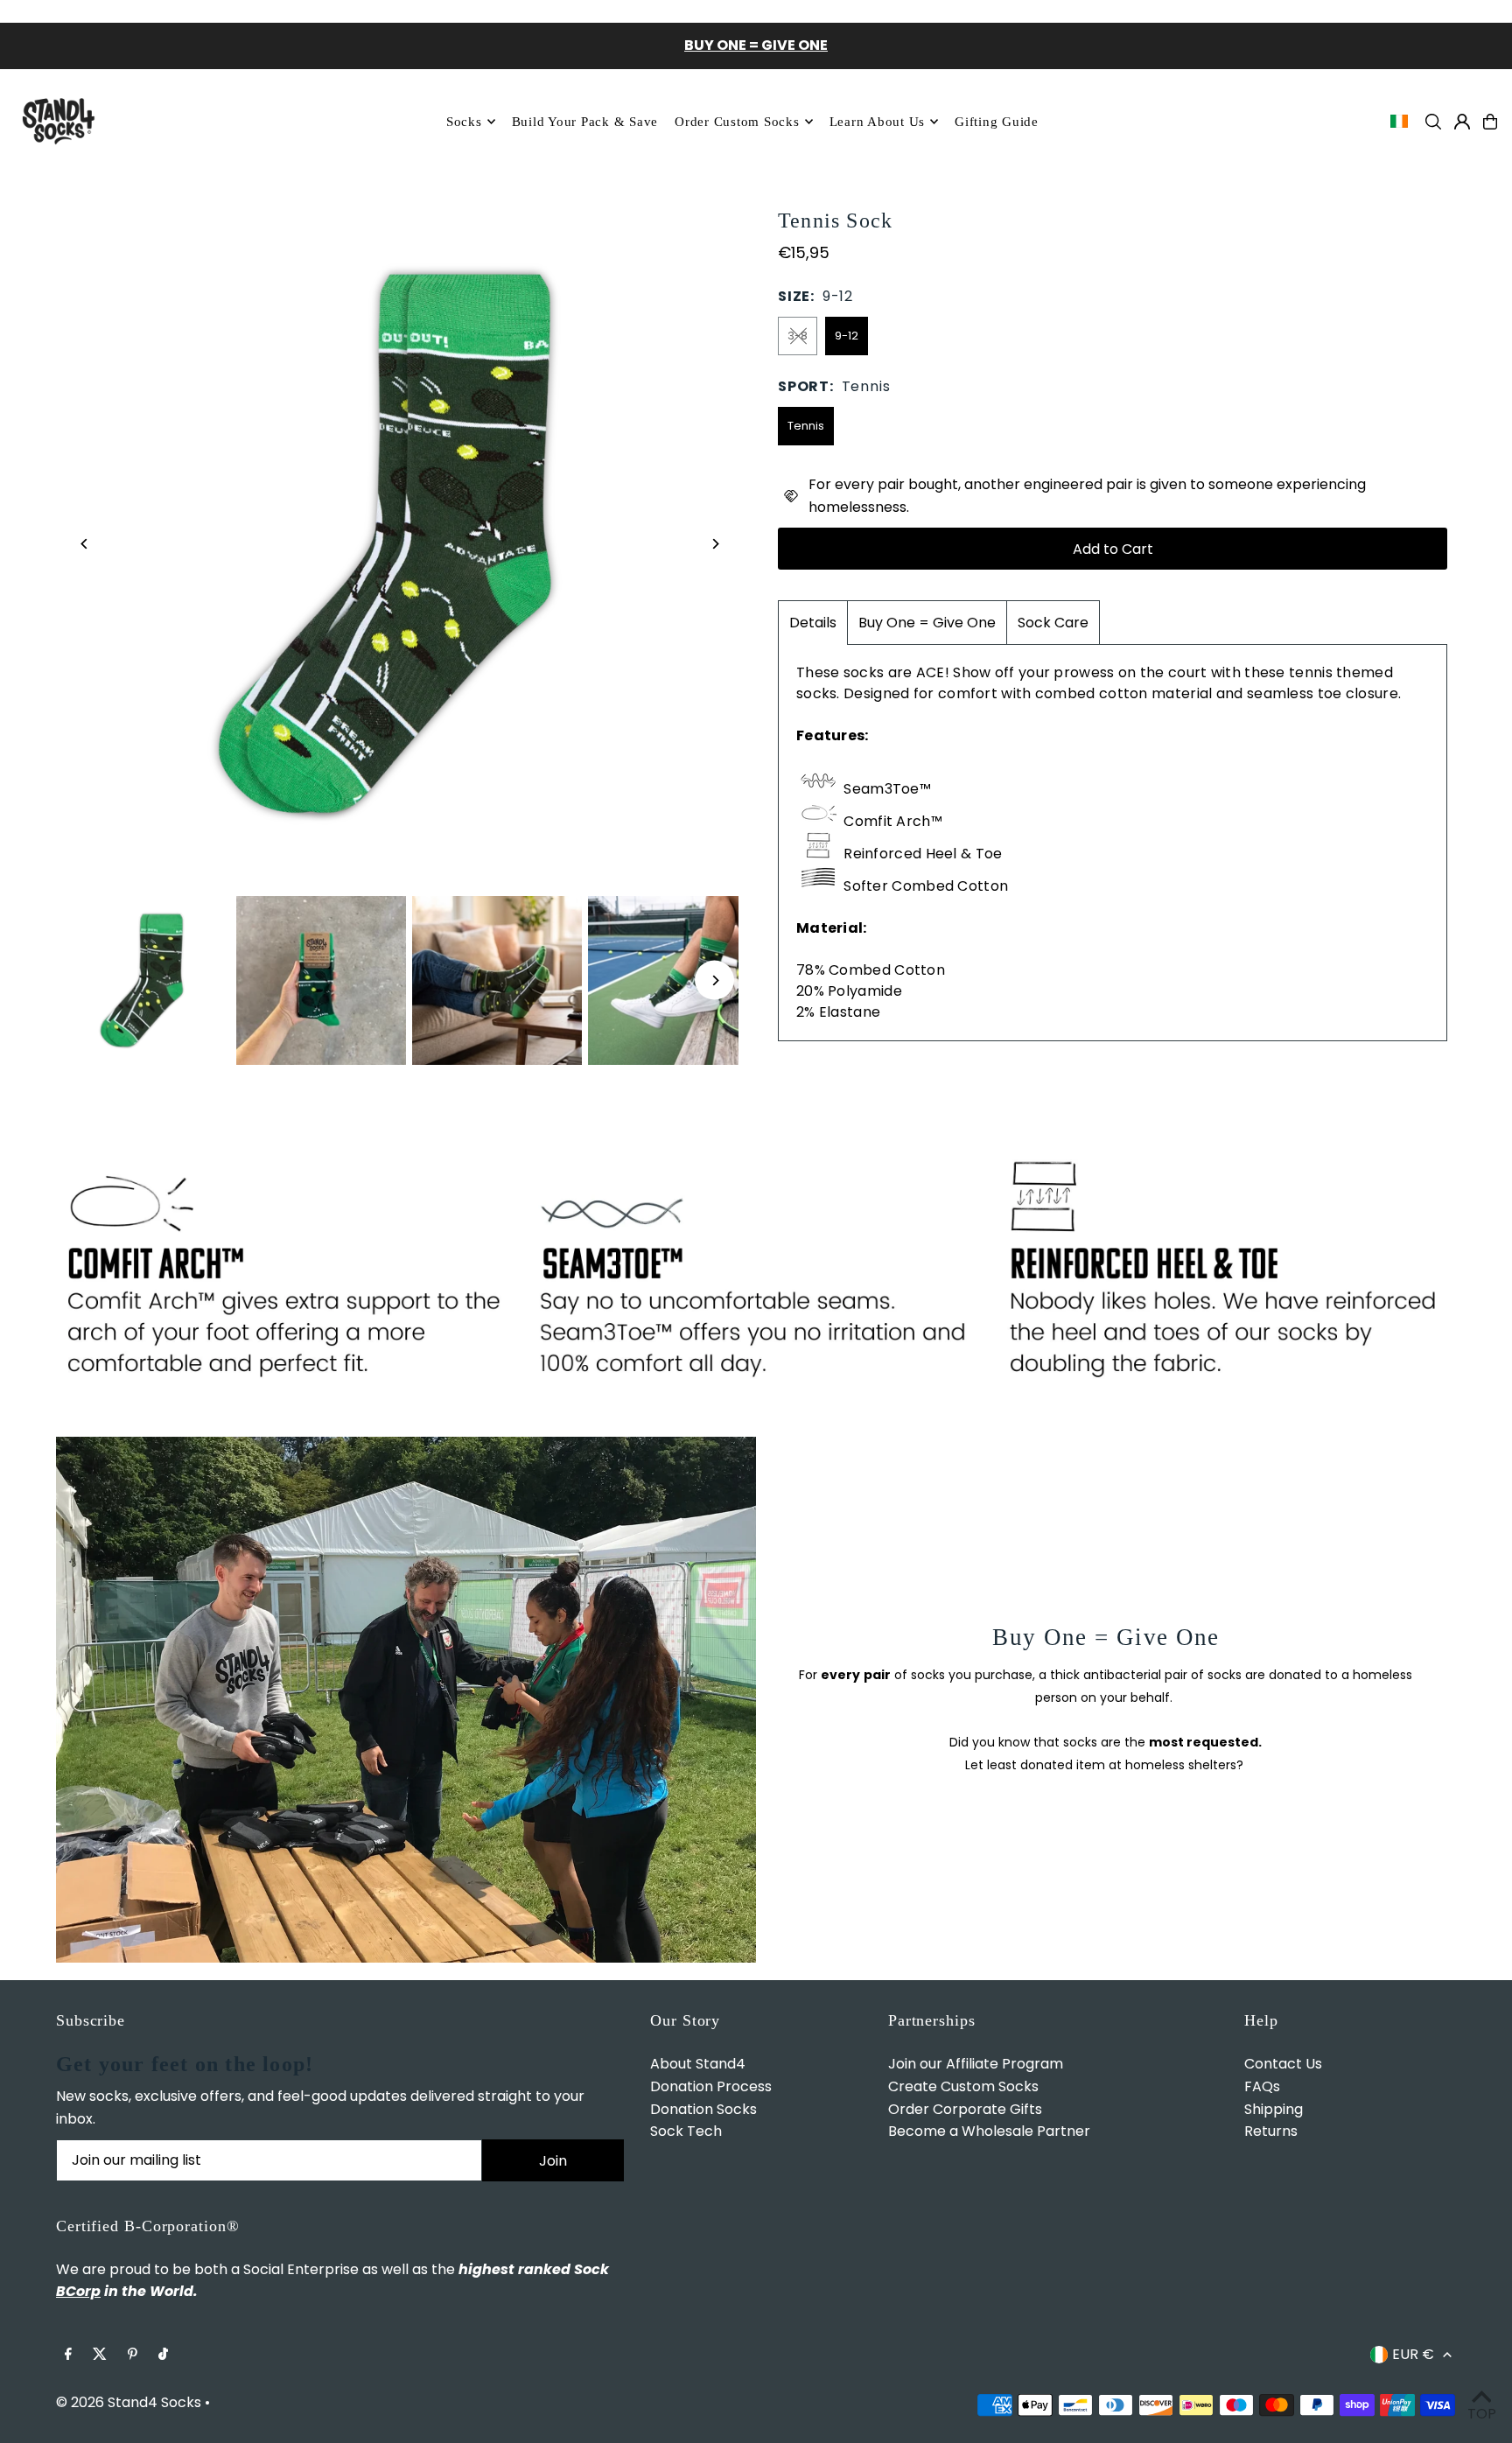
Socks (464, 122)
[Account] (1462, 122)
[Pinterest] (133, 2355)
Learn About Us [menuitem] (878, 122)
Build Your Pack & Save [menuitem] (585, 122)
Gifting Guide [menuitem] (997, 122)
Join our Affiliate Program (976, 2064)
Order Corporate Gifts (965, 2109)
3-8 (798, 336)
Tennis (806, 426)
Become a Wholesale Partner (989, 2131)
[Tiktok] (163, 2355)
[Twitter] (100, 2355)
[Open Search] (1433, 122)
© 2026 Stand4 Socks (129, 2402)
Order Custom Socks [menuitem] (737, 122)
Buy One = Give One (927, 623)
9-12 (847, 336)
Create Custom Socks (963, 2086)
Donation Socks (703, 2109)
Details (813, 623)
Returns (1271, 2131)
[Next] (714, 544)
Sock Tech (686, 2131)
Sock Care (1053, 623)
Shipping (1274, 2109)
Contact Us (1283, 2064)
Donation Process (711, 2086)
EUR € (1413, 2354)
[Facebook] (68, 2355)
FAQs (1262, 2086)
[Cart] (1490, 122)
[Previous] (84, 544)
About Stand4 (698, 2064)
